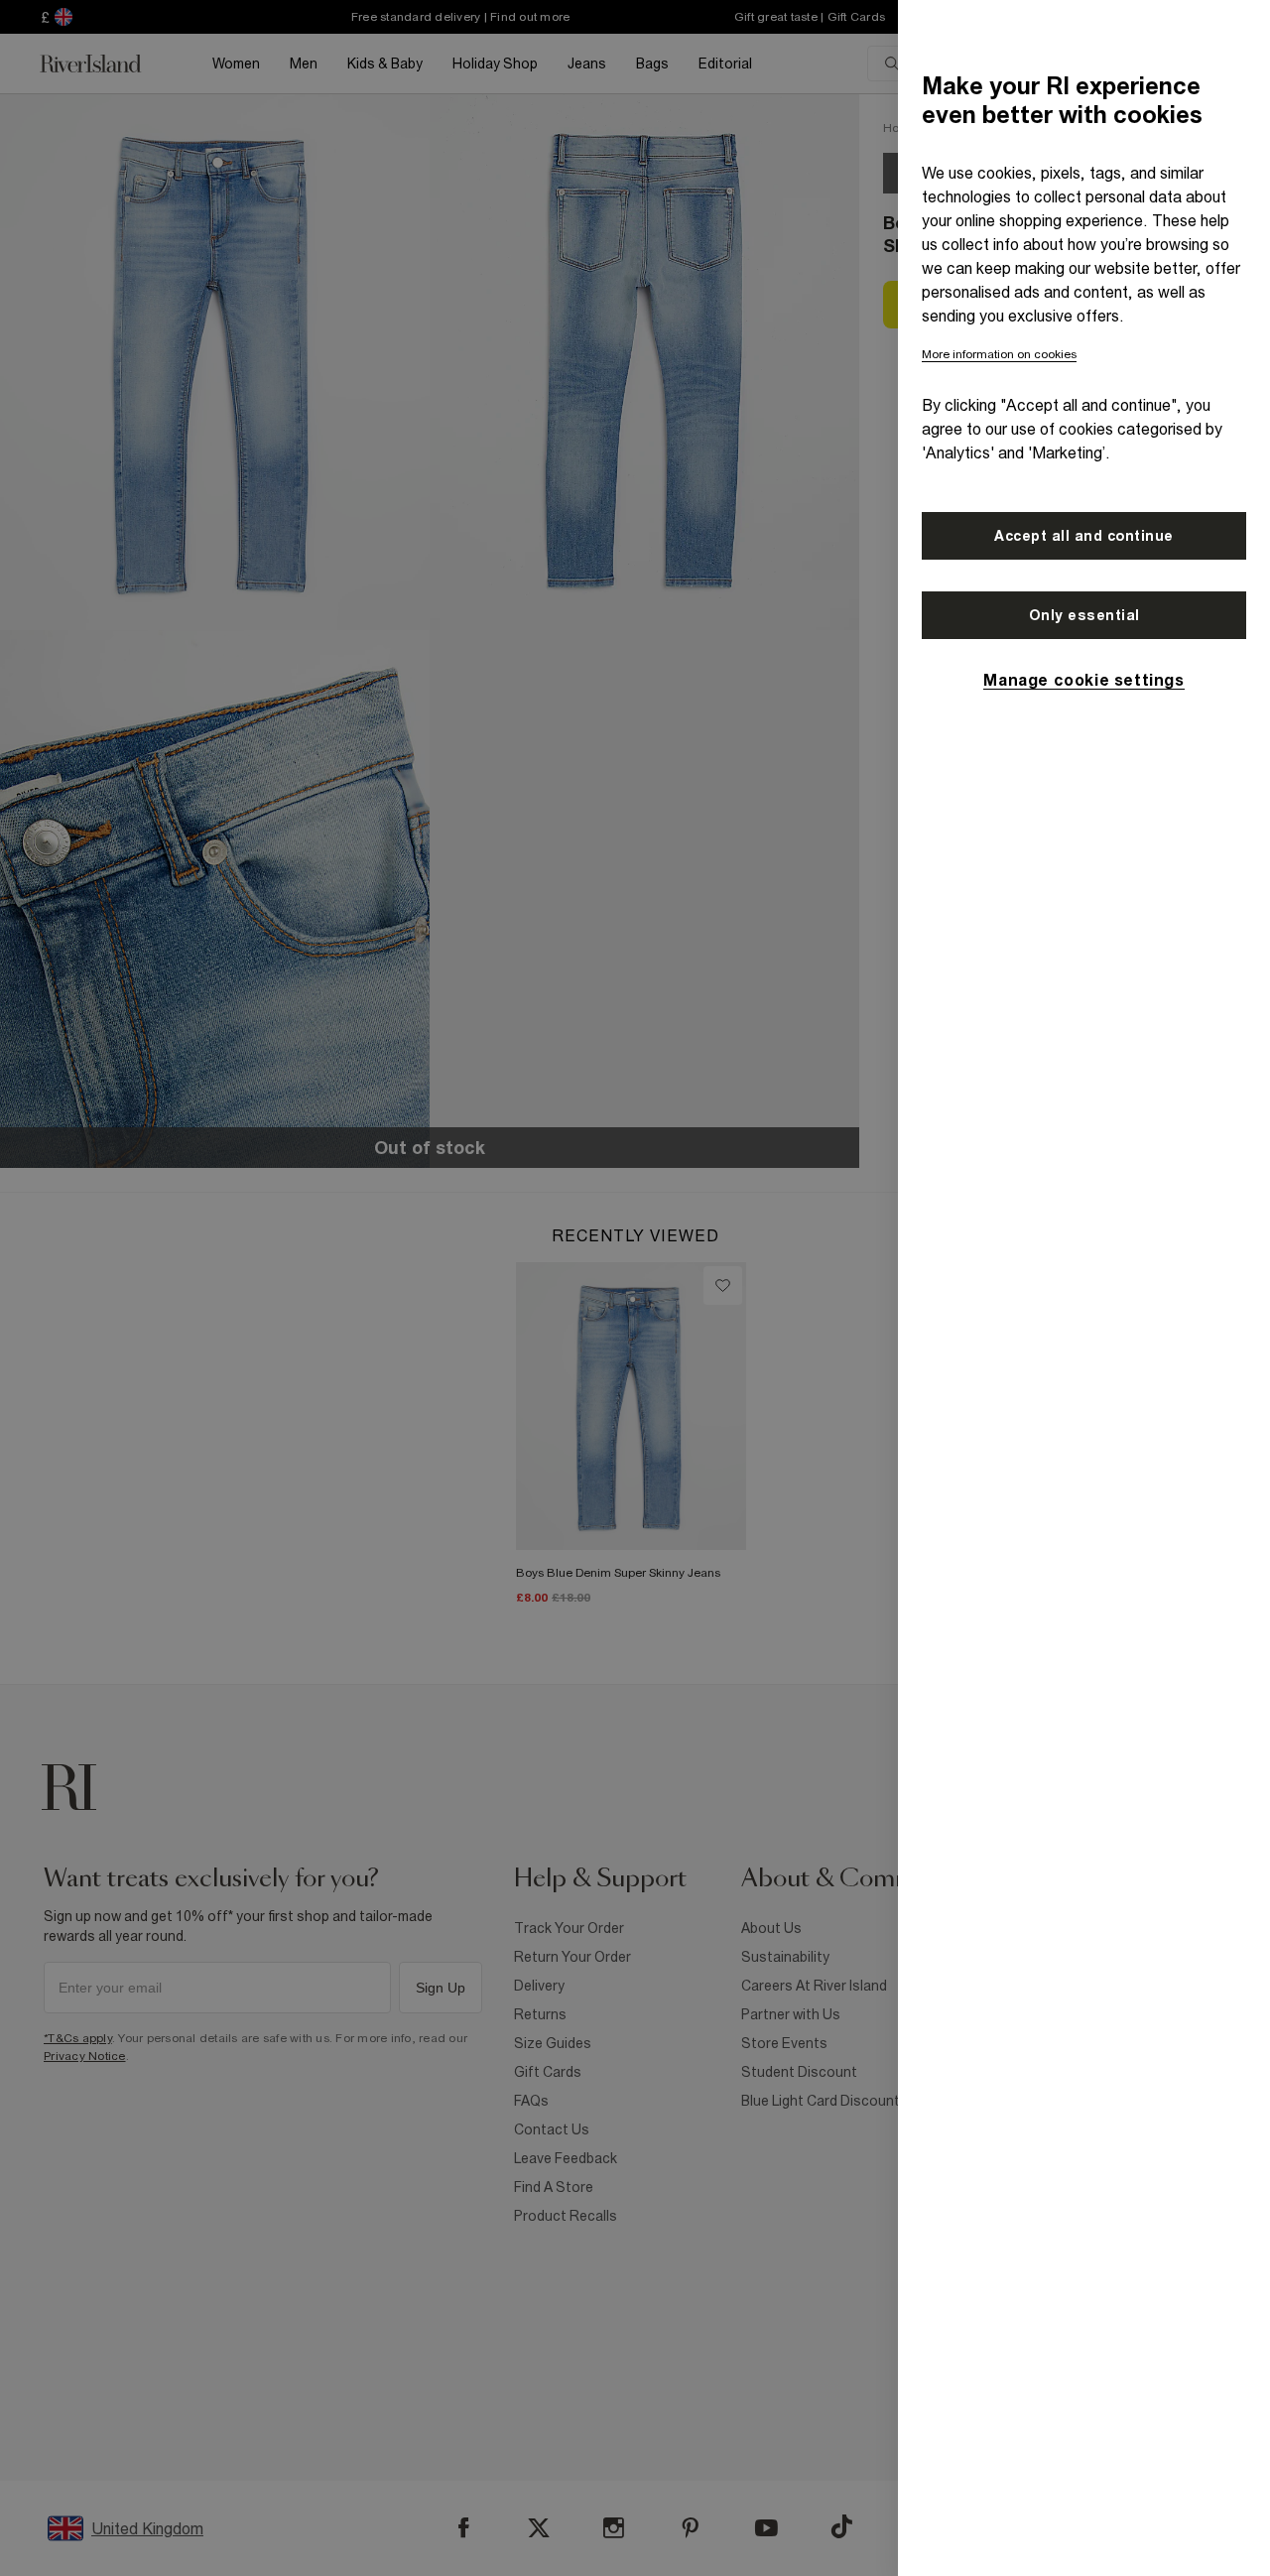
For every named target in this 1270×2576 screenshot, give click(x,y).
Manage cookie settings (1083, 680)
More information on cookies (999, 354)
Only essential (1084, 615)
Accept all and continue (1084, 536)
